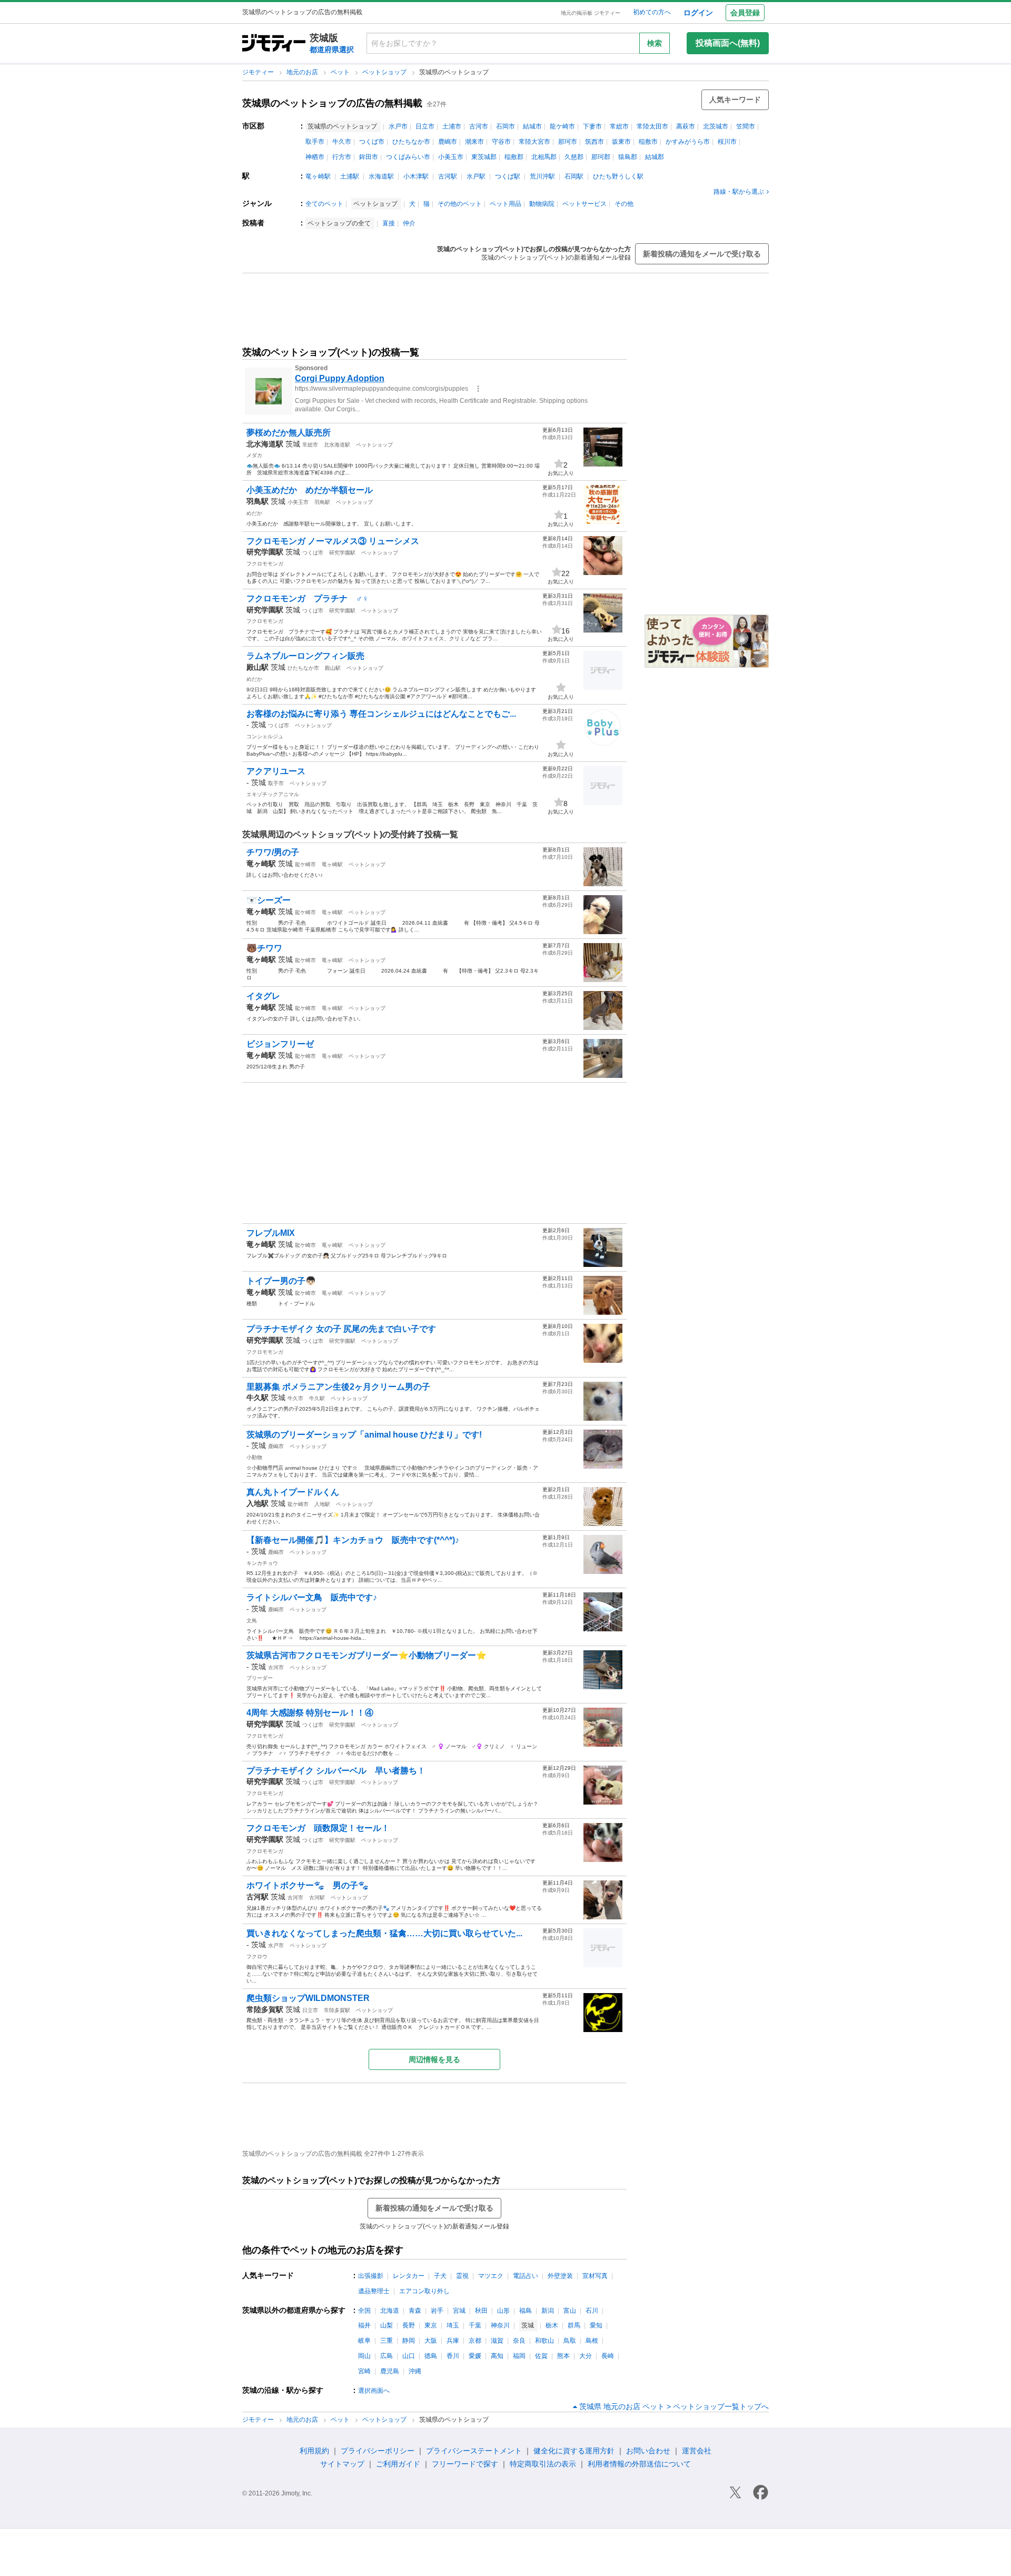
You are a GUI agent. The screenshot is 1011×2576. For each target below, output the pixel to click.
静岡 (409, 2341)
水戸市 (398, 126)
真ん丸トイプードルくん (293, 1492)
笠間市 (746, 126)
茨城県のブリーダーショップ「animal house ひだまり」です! (364, 1435)
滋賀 (497, 2341)
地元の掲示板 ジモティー (591, 13)
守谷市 (501, 142)
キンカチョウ (262, 1563)
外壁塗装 (560, 2276)
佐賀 (541, 2356)
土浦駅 (350, 176)
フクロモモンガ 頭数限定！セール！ (318, 1828)
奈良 (519, 2341)
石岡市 (506, 126)
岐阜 (364, 2341)
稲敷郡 (514, 157)
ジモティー (259, 72)
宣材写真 (595, 2276)
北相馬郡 (544, 157)
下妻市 (592, 126)
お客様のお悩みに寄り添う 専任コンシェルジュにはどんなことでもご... (381, 714)
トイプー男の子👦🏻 (281, 1281)
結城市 (532, 126)
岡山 (364, 2356)
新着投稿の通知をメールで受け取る (702, 254)
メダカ (254, 455)
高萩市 (686, 126)
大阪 (431, 2341)
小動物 (254, 1457)
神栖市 (315, 157)
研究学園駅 (342, 553)
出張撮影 (371, 2276)
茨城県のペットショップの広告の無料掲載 (332, 103)
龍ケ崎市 (562, 126)
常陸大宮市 (534, 142)
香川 (453, 2356)
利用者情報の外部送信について (639, 2464)
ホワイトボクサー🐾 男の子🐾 (308, 1885)
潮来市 (474, 142)
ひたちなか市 (411, 142)
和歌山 (544, 2341)
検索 (655, 43)
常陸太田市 (652, 126)
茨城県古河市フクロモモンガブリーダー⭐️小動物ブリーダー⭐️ (366, 1655)
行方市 (342, 157)
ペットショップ (385, 72)
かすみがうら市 (688, 142)
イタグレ (263, 996)
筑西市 (594, 142)
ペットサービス (584, 204)
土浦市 (452, 126)
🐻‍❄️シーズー (269, 900)
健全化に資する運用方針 (574, 2451)
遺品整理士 (374, 2291)
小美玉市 (451, 157)
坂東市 (621, 142)
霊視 (462, 2276)
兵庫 (453, 2341)
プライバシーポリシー (378, 2451)
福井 (364, 2325)
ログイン (698, 13)
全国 (364, 2311)
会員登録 (745, 13)
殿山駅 (333, 668)
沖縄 (415, 2371)
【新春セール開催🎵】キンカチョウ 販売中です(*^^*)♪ (353, 1540)
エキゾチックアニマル (273, 794)
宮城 (459, 2311)
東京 (431, 2325)
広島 (386, 2356)
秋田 (481, 2311)
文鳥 (252, 1621)
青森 (415, 2311)
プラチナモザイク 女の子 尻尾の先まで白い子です (341, 1329)
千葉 (475, 2325)
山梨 (386, 2325)
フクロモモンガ (265, 564)
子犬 (440, 2276)
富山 (570, 2311)
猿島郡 (628, 157)
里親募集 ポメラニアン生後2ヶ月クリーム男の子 (338, 1387)
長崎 (608, 2356)
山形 (503, 2311)
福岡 (519, 2356)
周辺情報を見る (434, 2059)
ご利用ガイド (398, 2464)
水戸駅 (476, 176)
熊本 (563, 2356)
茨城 (293, 444)
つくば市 (372, 142)
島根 (592, 2341)
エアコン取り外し (424, 2291)
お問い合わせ (648, 2451)
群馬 (574, 2325)
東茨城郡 (484, 157)
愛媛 (475, 2356)
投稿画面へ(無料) (728, 43)
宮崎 (364, 2371)
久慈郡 (574, 157)
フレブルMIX (271, 1233)
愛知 (596, 2325)
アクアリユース (280, 771)
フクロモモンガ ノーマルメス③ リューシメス (333, 541)
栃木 (552, 2325)
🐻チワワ (264, 948)
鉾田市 (369, 157)
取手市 (315, 142)
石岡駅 (574, 176)
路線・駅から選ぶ (739, 192)
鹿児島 (390, 2371)
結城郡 (655, 157)
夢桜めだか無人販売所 (289, 433)
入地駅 (322, 1504)
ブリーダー (260, 1678)
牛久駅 (317, 1398)
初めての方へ (652, 12)
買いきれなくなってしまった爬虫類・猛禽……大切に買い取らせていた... (384, 1933)
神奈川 (500, 2325)
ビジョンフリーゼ (280, 1044)
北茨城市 (716, 126)
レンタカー (409, 2276)
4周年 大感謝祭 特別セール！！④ (310, 1713)
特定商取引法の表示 (543, 2464)
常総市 (619, 126)
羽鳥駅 (322, 502)
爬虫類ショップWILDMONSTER (308, 1998)
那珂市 (568, 142)
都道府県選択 (332, 49)
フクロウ (257, 1956)
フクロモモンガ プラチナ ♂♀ (308, 598)
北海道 (390, 2311)
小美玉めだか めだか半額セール (310, 490)
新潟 (548, 2311)
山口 (409, 2356)
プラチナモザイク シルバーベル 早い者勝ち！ (336, 1771)
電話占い (526, 2276)
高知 (497, 2356)
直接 (389, 223)
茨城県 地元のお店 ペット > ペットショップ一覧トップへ (674, 2406)
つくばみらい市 (408, 157)
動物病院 (542, 204)
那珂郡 (601, 157)
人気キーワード (735, 100)
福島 (526, 2311)
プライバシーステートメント (474, 2451)
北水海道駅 (337, 445)
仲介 (409, 223)
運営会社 (697, 2451)
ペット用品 (506, 204)
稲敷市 (648, 142)
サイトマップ (342, 2464)
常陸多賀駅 (337, 2010)
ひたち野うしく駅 (618, 176)
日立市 (425, 126)
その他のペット (460, 204)
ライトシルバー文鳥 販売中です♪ (312, 1597)
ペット (341, 72)
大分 (586, 2356)
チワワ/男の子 (273, 852)
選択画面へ (374, 2391)
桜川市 (727, 142)
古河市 (479, 126)
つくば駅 (508, 176)
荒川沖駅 (542, 176)
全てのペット (324, 204)
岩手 (437, 2311)
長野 (409, 2325)
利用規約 (314, 2451)
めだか (254, 513)
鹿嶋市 (448, 142)
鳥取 (570, 2341)
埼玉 (453, 2325)
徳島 (431, 2356)
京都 (475, 2341)
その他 (624, 204)
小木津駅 (416, 176)
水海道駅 (381, 176)
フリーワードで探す (465, 2464)
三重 (386, 2341)
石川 (592, 2311)
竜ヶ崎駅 (318, 176)
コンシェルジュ (265, 736)
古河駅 (448, 176)
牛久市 (342, 142)
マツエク (491, 2276)
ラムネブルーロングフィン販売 (305, 656)
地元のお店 (303, 72)
